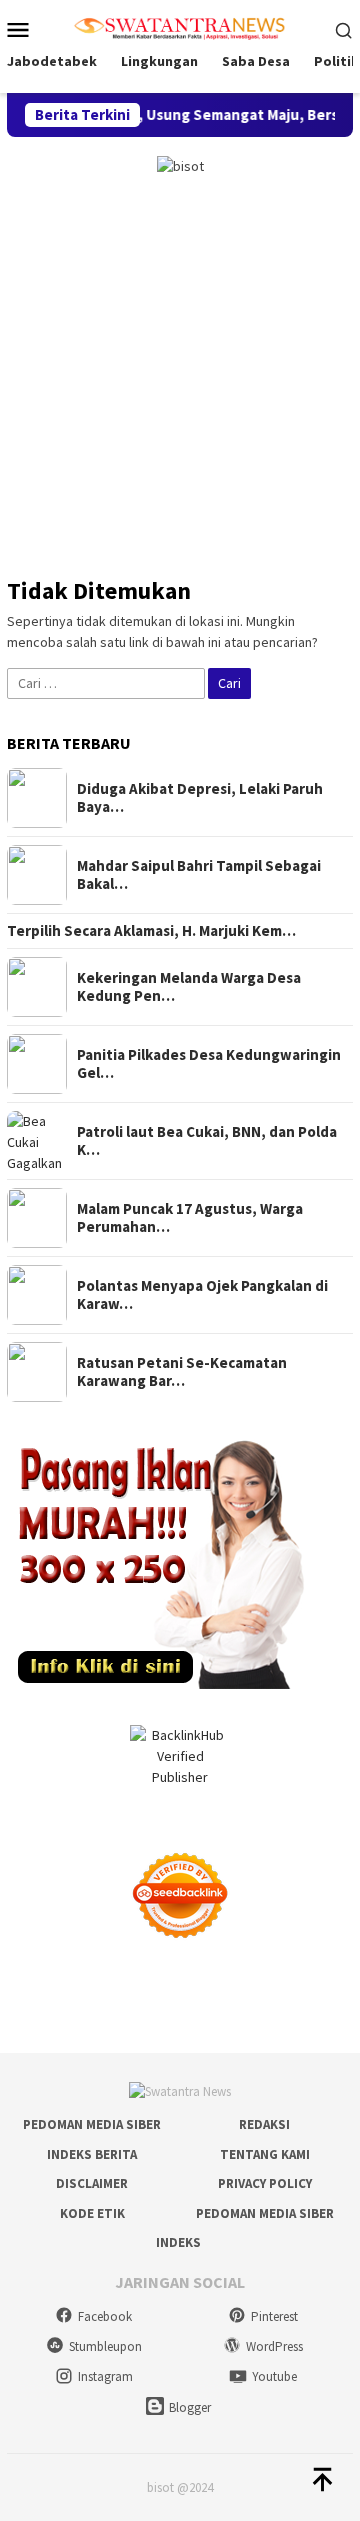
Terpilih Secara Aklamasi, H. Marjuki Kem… (151, 931)
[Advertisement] (180, 367)
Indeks (178, 2242)
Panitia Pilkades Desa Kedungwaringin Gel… (209, 1064)
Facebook (105, 2316)
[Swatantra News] (180, 27)
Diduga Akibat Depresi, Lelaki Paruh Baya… (200, 798)
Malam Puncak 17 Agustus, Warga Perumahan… (190, 1218)
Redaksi (264, 2124)
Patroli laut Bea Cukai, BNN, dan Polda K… (207, 1141)
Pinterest (274, 2316)
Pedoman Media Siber (92, 2124)
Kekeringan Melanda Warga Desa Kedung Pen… (189, 987)
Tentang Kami (265, 2154)
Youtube (274, 2376)
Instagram (105, 2376)
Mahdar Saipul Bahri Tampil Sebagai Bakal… (199, 875)
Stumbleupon (105, 2346)
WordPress (274, 2346)
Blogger (190, 2407)
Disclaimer (92, 2183)
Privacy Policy (265, 2183)
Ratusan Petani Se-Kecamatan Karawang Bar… (182, 1372)
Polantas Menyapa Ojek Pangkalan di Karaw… (202, 1295)
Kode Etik (92, 2213)
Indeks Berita (92, 2154)
